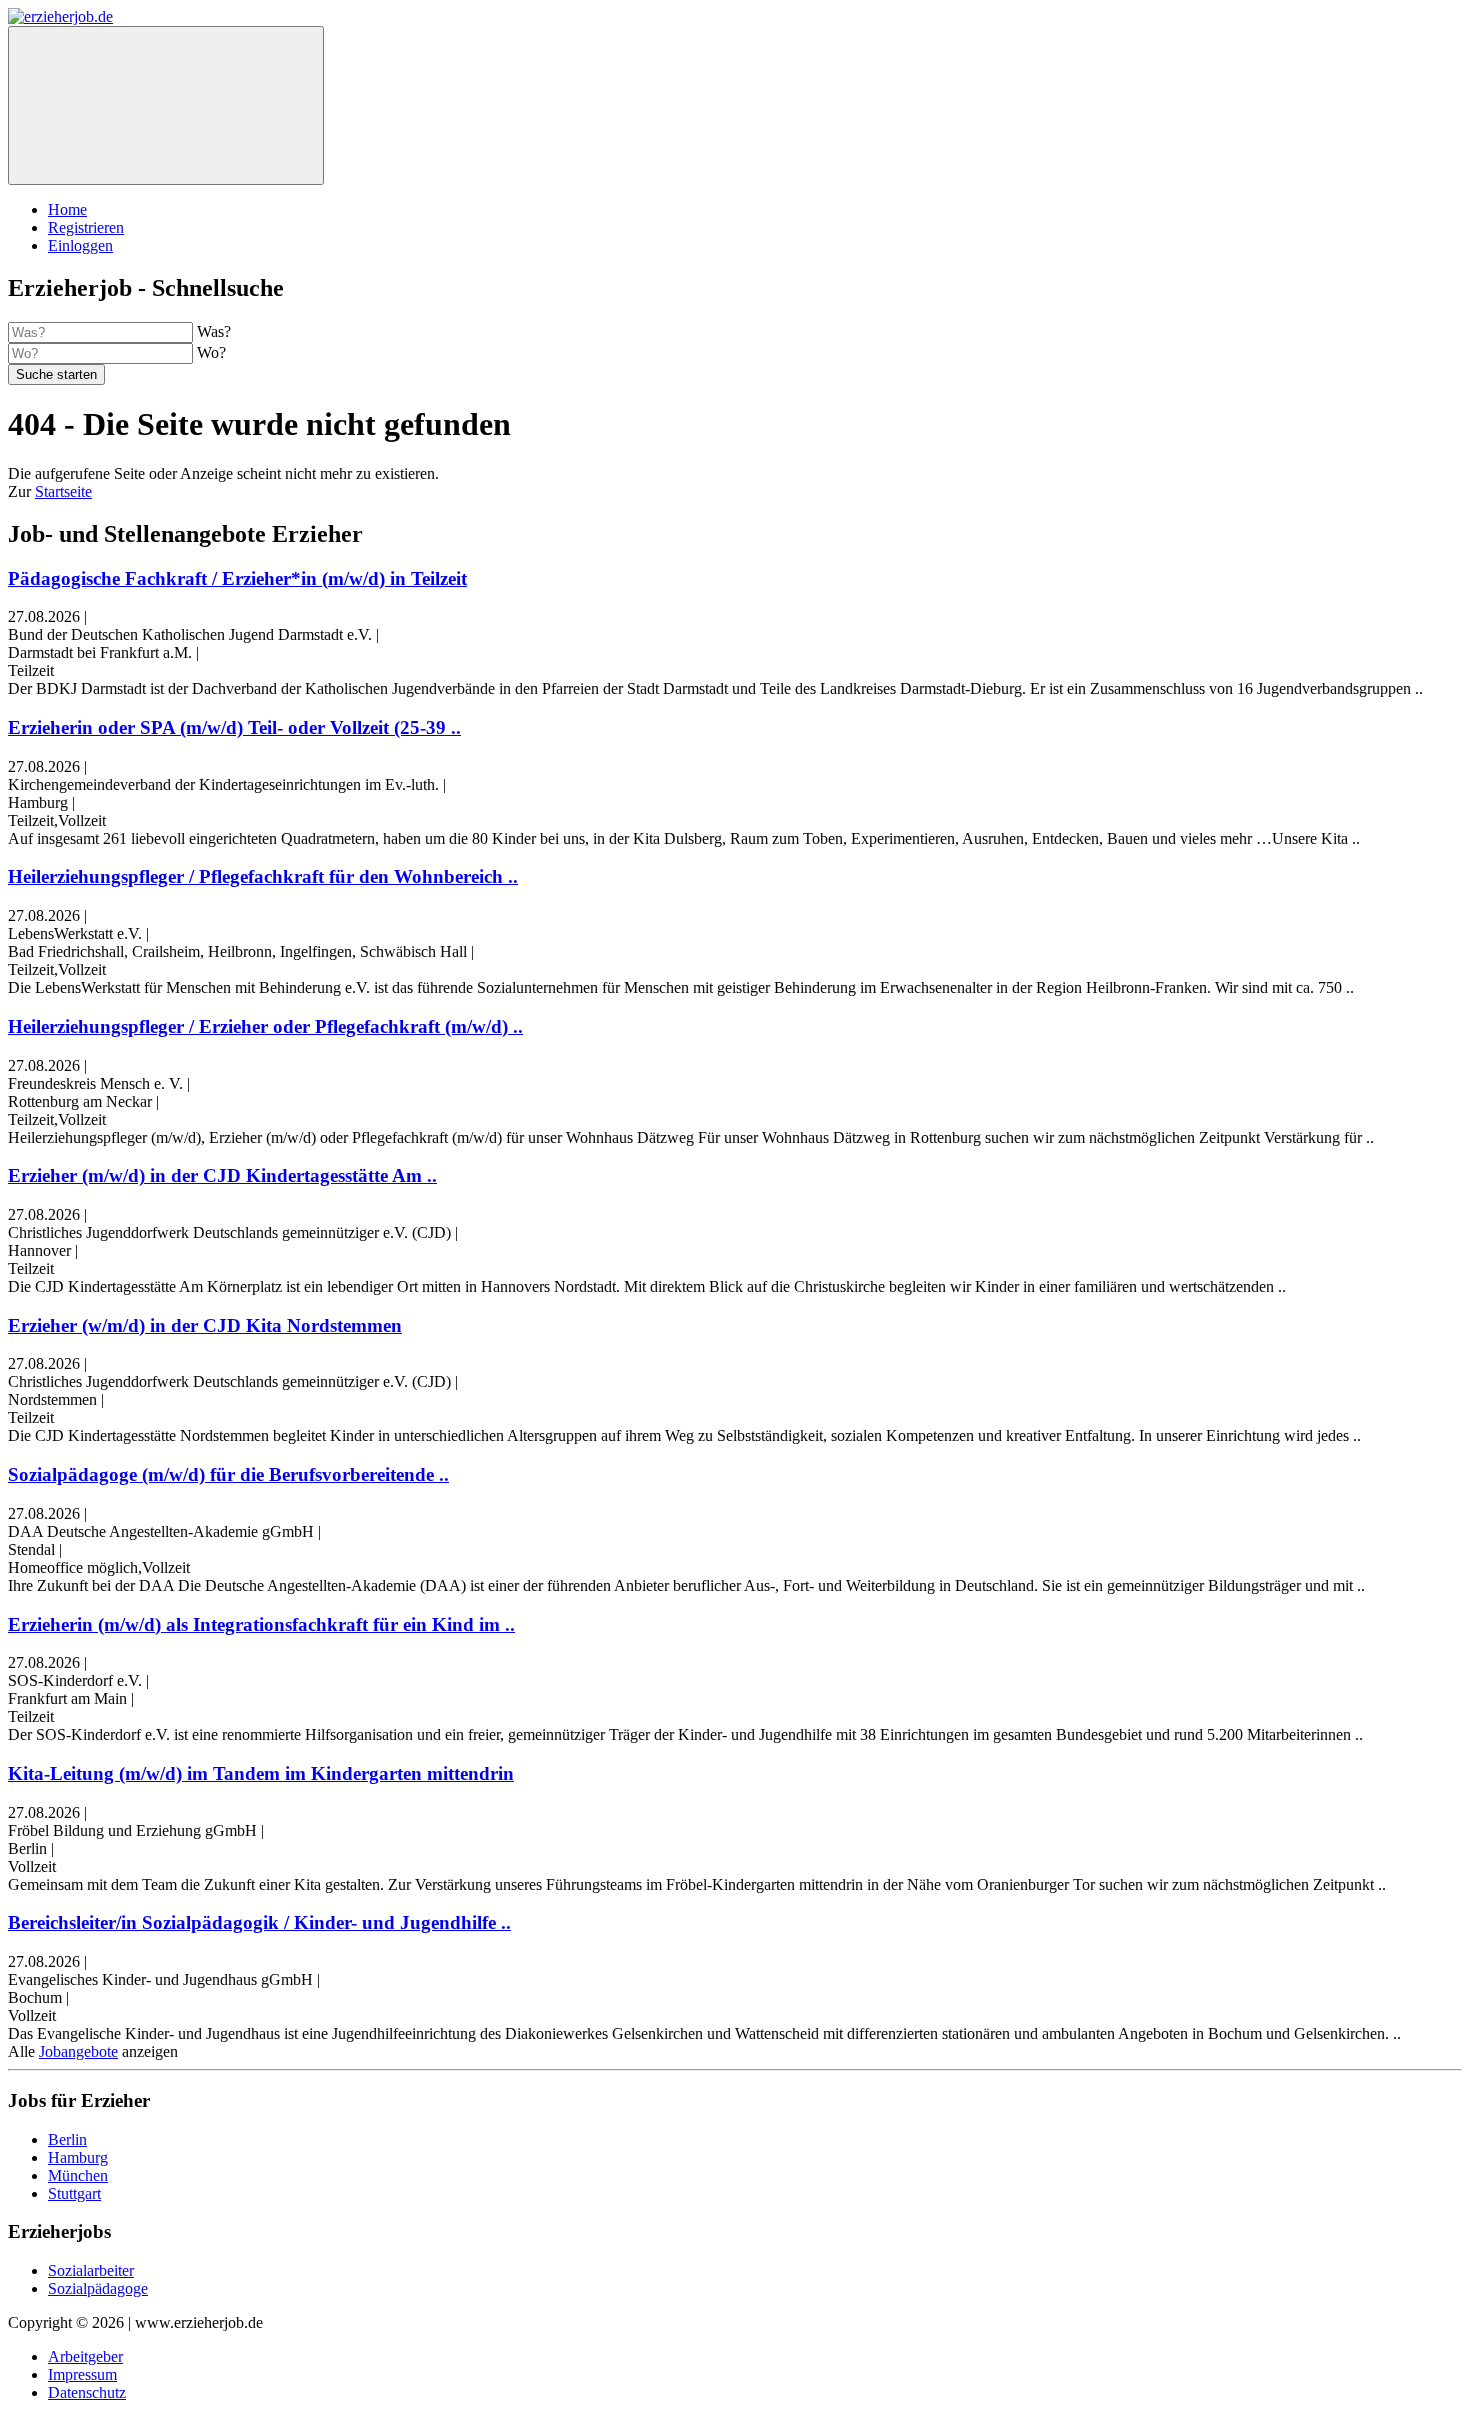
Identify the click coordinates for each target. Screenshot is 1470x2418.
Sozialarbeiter (91, 2270)
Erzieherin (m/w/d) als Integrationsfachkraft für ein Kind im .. (261, 1624)
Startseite (63, 491)
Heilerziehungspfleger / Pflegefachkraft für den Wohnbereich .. (263, 876)
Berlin (67, 2139)
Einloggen (80, 245)
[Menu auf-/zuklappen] (166, 105)
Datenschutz (87, 2392)
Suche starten (56, 374)
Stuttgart (74, 2193)
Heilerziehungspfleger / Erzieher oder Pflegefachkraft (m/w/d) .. (265, 1026)
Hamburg (78, 2157)
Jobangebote (78, 2051)
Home (67, 209)
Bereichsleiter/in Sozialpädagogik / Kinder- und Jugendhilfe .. (259, 1922)
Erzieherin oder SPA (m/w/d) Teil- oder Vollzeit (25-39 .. (234, 727)
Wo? (211, 352)
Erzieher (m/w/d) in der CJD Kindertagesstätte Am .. (222, 1175)
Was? (214, 331)
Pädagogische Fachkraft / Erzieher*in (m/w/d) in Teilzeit (237, 578)
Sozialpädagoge (98, 2288)
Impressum (82, 2374)
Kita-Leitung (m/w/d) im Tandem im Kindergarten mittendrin (261, 1773)
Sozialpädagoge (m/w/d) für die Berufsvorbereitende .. (228, 1474)
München (78, 2175)
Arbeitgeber (85, 2356)
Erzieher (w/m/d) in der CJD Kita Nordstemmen (205, 1325)
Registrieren (86, 227)
